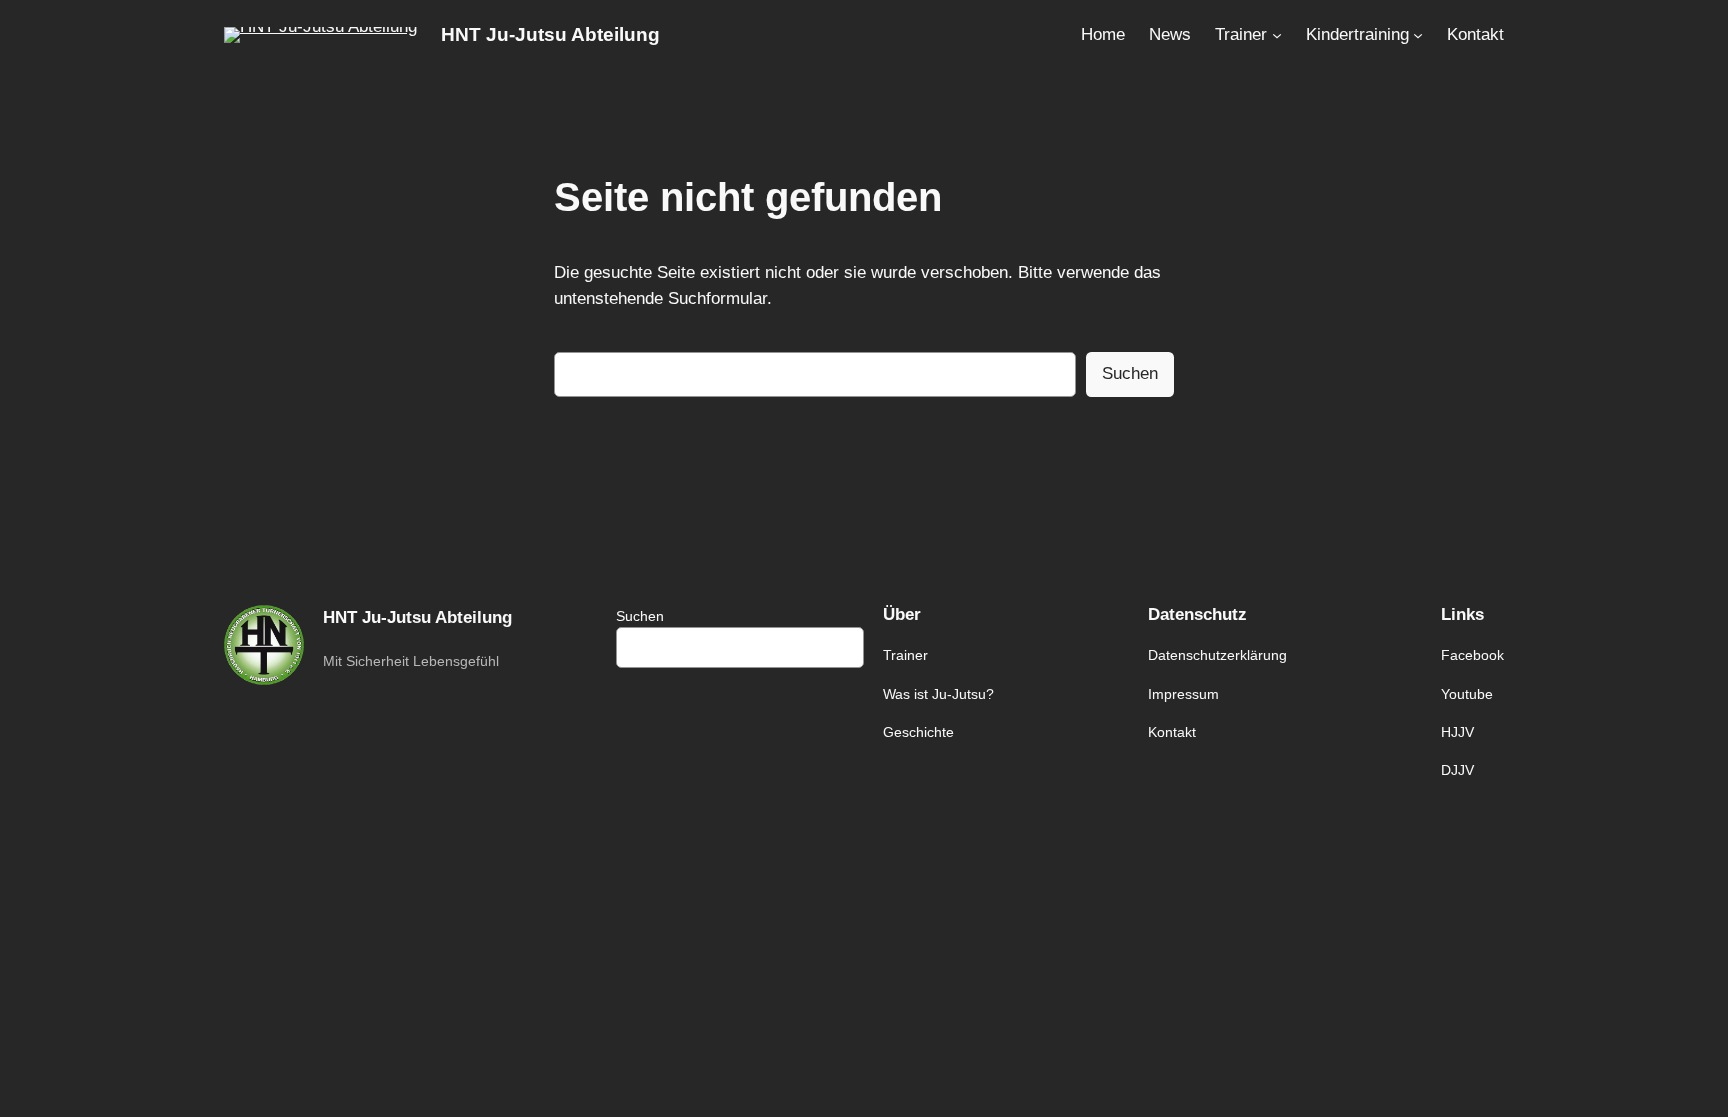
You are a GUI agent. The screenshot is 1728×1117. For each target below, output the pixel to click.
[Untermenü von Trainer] (1277, 35)
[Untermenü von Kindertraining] (1418, 35)
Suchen (1130, 373)
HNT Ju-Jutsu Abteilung (550, 34)
